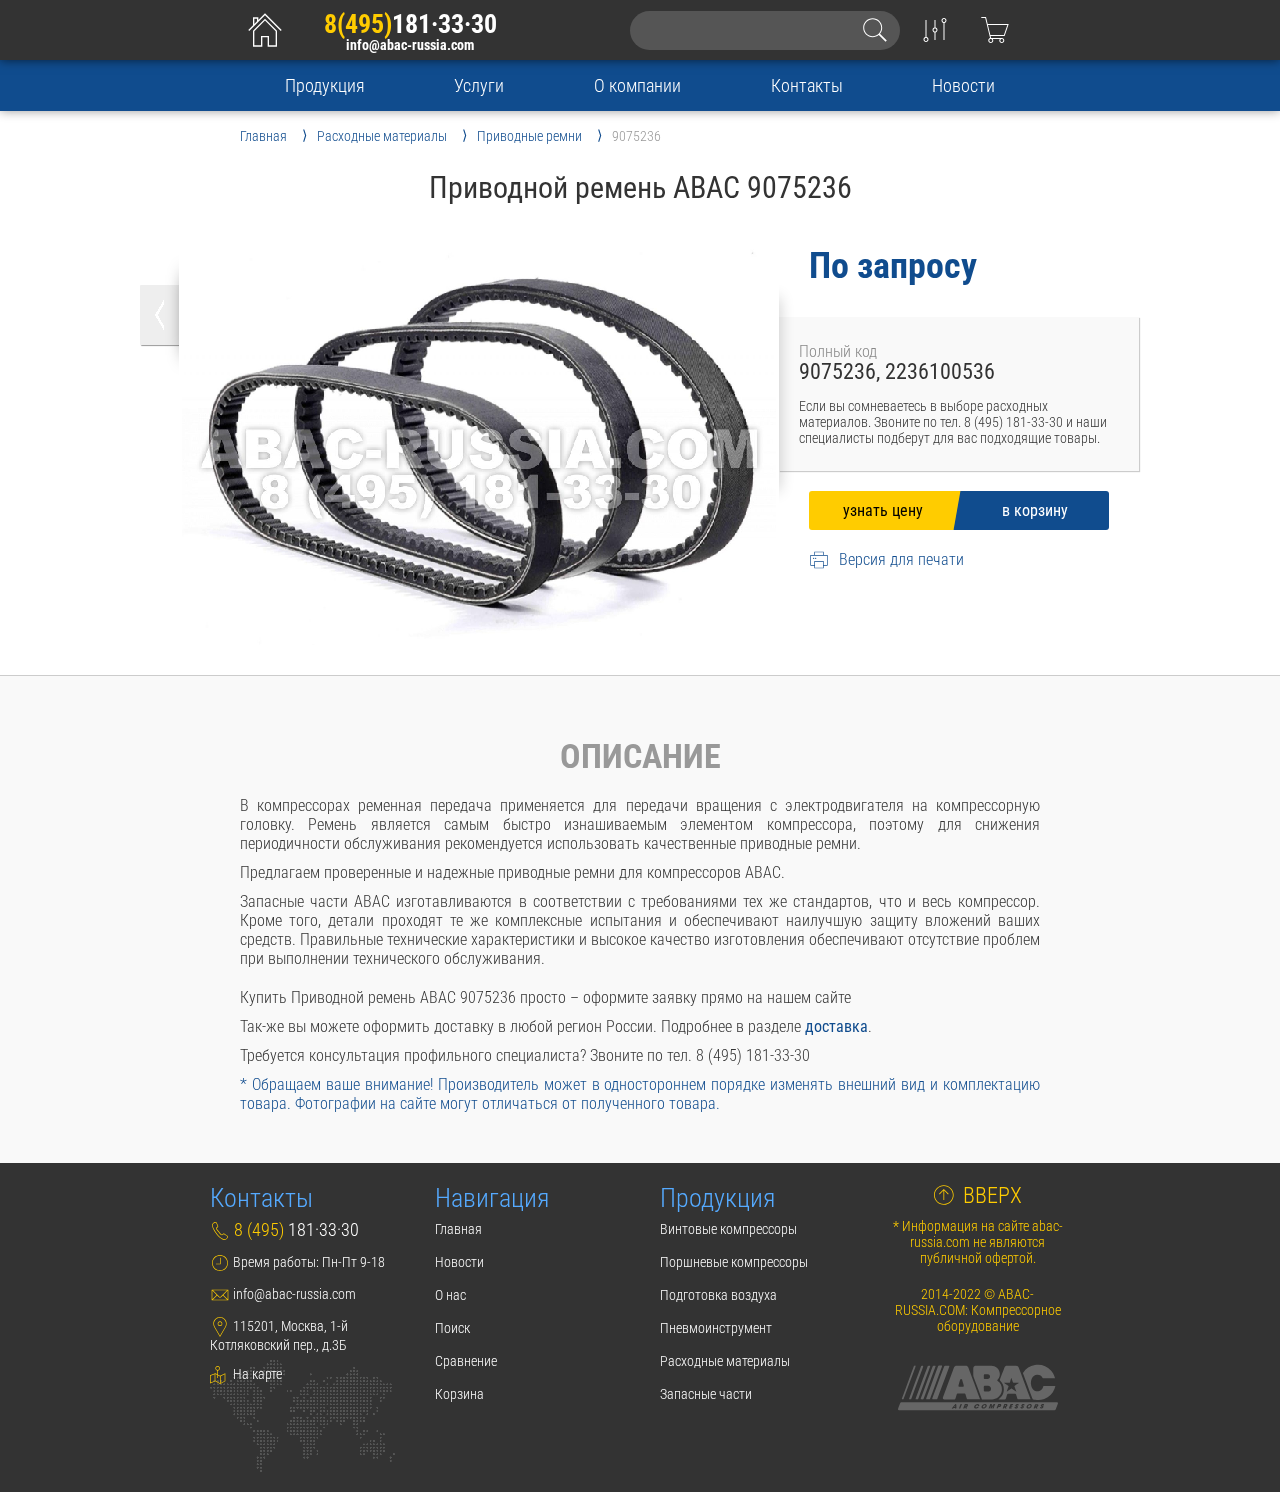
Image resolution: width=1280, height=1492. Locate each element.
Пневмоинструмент (716, 1328)
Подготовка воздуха (718, 1295)
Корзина (459, 1394)
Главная (458, 1229)
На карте (256, 1374)
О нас (450, 1295)
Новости (963, 85)
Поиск (452, 1328)
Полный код (838, 351)
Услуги (479, 85)
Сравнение (466, 1361)
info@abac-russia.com (410, 45)
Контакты (807, 85)
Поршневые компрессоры (734, 1262)
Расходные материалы (725, 1361)
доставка (836, 1026)
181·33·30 (410, 24)
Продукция (325, 85)
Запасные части (706, 1394)
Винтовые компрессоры (728, 1229)
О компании (637, 85)
